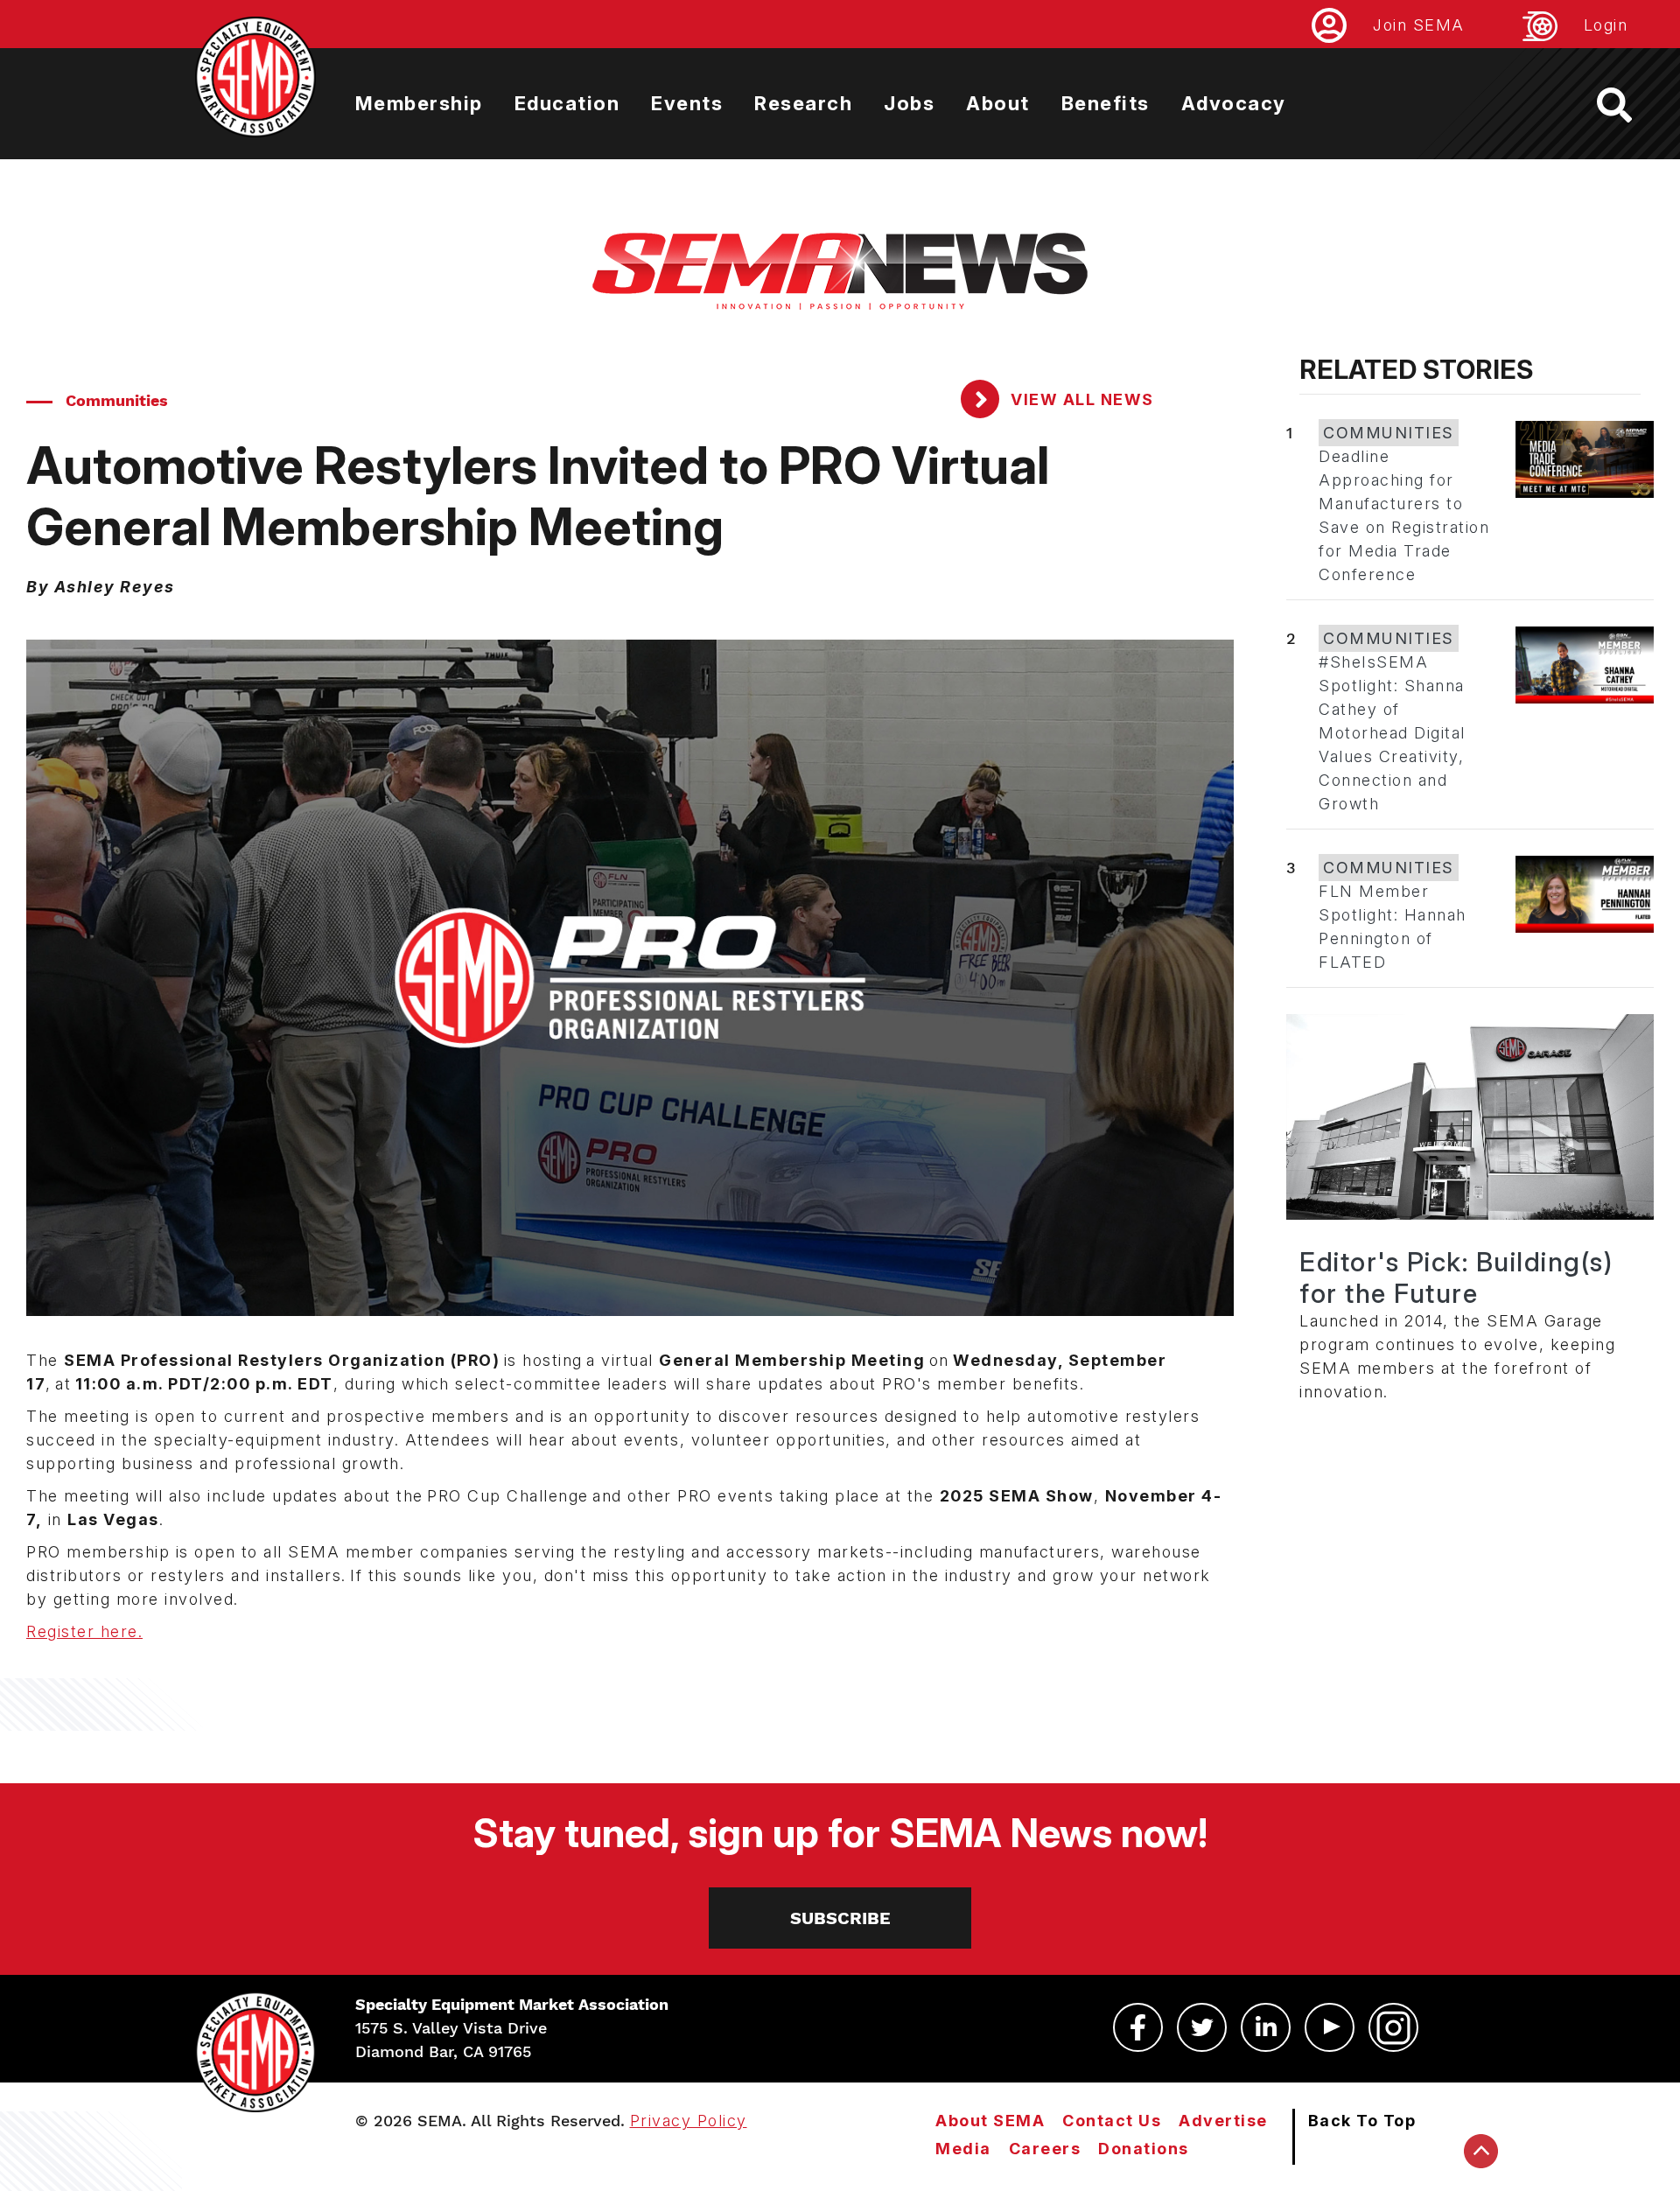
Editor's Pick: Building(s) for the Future (1456, 1277)
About (998, 103)
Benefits (1106, 103)
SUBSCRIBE (840, 1918)
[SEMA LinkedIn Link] (1266, 2027)
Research (803, 103)
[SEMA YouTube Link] (1330, 2027)
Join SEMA (1419, 25)
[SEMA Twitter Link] (1202, 2027)
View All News (1080, 399)
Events (687, 103)
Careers (1045, 2149)
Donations (1144, 2149)
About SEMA (990, 2121)
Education (567, 103)
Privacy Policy (689, 2121)
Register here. (84, 1631)
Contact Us (1112, 2121)
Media (963, 2149)
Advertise (1223, 2121)
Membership (419, 103)
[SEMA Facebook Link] (1138, 2027)
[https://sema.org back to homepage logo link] (1630, 105)
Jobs (909, 103)
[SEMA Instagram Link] (1393, 2027)
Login (1606, 25)
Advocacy (1234, 103)
